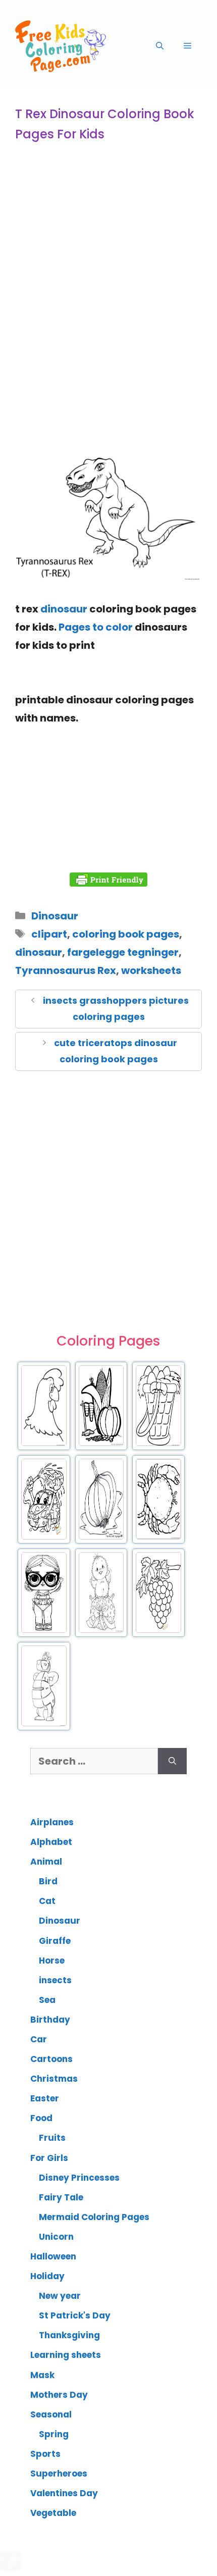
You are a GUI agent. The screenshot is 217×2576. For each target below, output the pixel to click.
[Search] (172, 1761)
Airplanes (52, 1822)
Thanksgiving (69, 2335)
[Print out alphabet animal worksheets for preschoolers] (44, 1724)
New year (60, 2296)
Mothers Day (59, 2395)
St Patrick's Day (75, 2315)
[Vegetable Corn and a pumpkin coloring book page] (101, 1444)
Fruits (52, 2138)
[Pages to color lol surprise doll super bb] (44, 1631)
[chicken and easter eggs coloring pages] (101, 1631)
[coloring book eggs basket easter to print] (158, 1444)
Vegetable (53, 2513)
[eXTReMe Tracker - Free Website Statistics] (10, 2567)
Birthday (50, 2020)
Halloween (53, 2256)
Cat (47, 1901)
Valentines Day (64, 2493)
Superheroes (59, 2474)
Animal (46, 1862)
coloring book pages (126, 934)
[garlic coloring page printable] (101, 1537)
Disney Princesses (79, 2178)
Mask (42, 2375)
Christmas (54, 2079)
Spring (54, 2434)
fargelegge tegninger (123, 952)
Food (41, 2118)
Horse (52, 1961)
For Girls (49, 2158)
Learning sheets (66, 2355)
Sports (45, 2454)
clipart (49, 934)
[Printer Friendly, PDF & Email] (108, 880)
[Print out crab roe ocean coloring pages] (158, 1537)
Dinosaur (55, 916)
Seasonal (51, 2414)
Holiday (47, 2276)
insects (55, 1980)
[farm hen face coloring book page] (44, 1444)
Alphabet (51, 1842)
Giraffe (55, 1941)
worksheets (151, 970)
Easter (45, 2098)
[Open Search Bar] (160, 46)
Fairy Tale (61, 2197)
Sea (47, 2000)
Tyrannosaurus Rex (66, 970)
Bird (48, 1881)
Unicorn (56, 2237)
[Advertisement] (108, 326)
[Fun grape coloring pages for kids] (158, 1631)
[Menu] (187, 46)
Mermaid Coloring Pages (94, 2217)
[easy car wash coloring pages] (44, 1537)
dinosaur (64, 609)
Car (39, 2039)
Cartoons (51, 2059)
